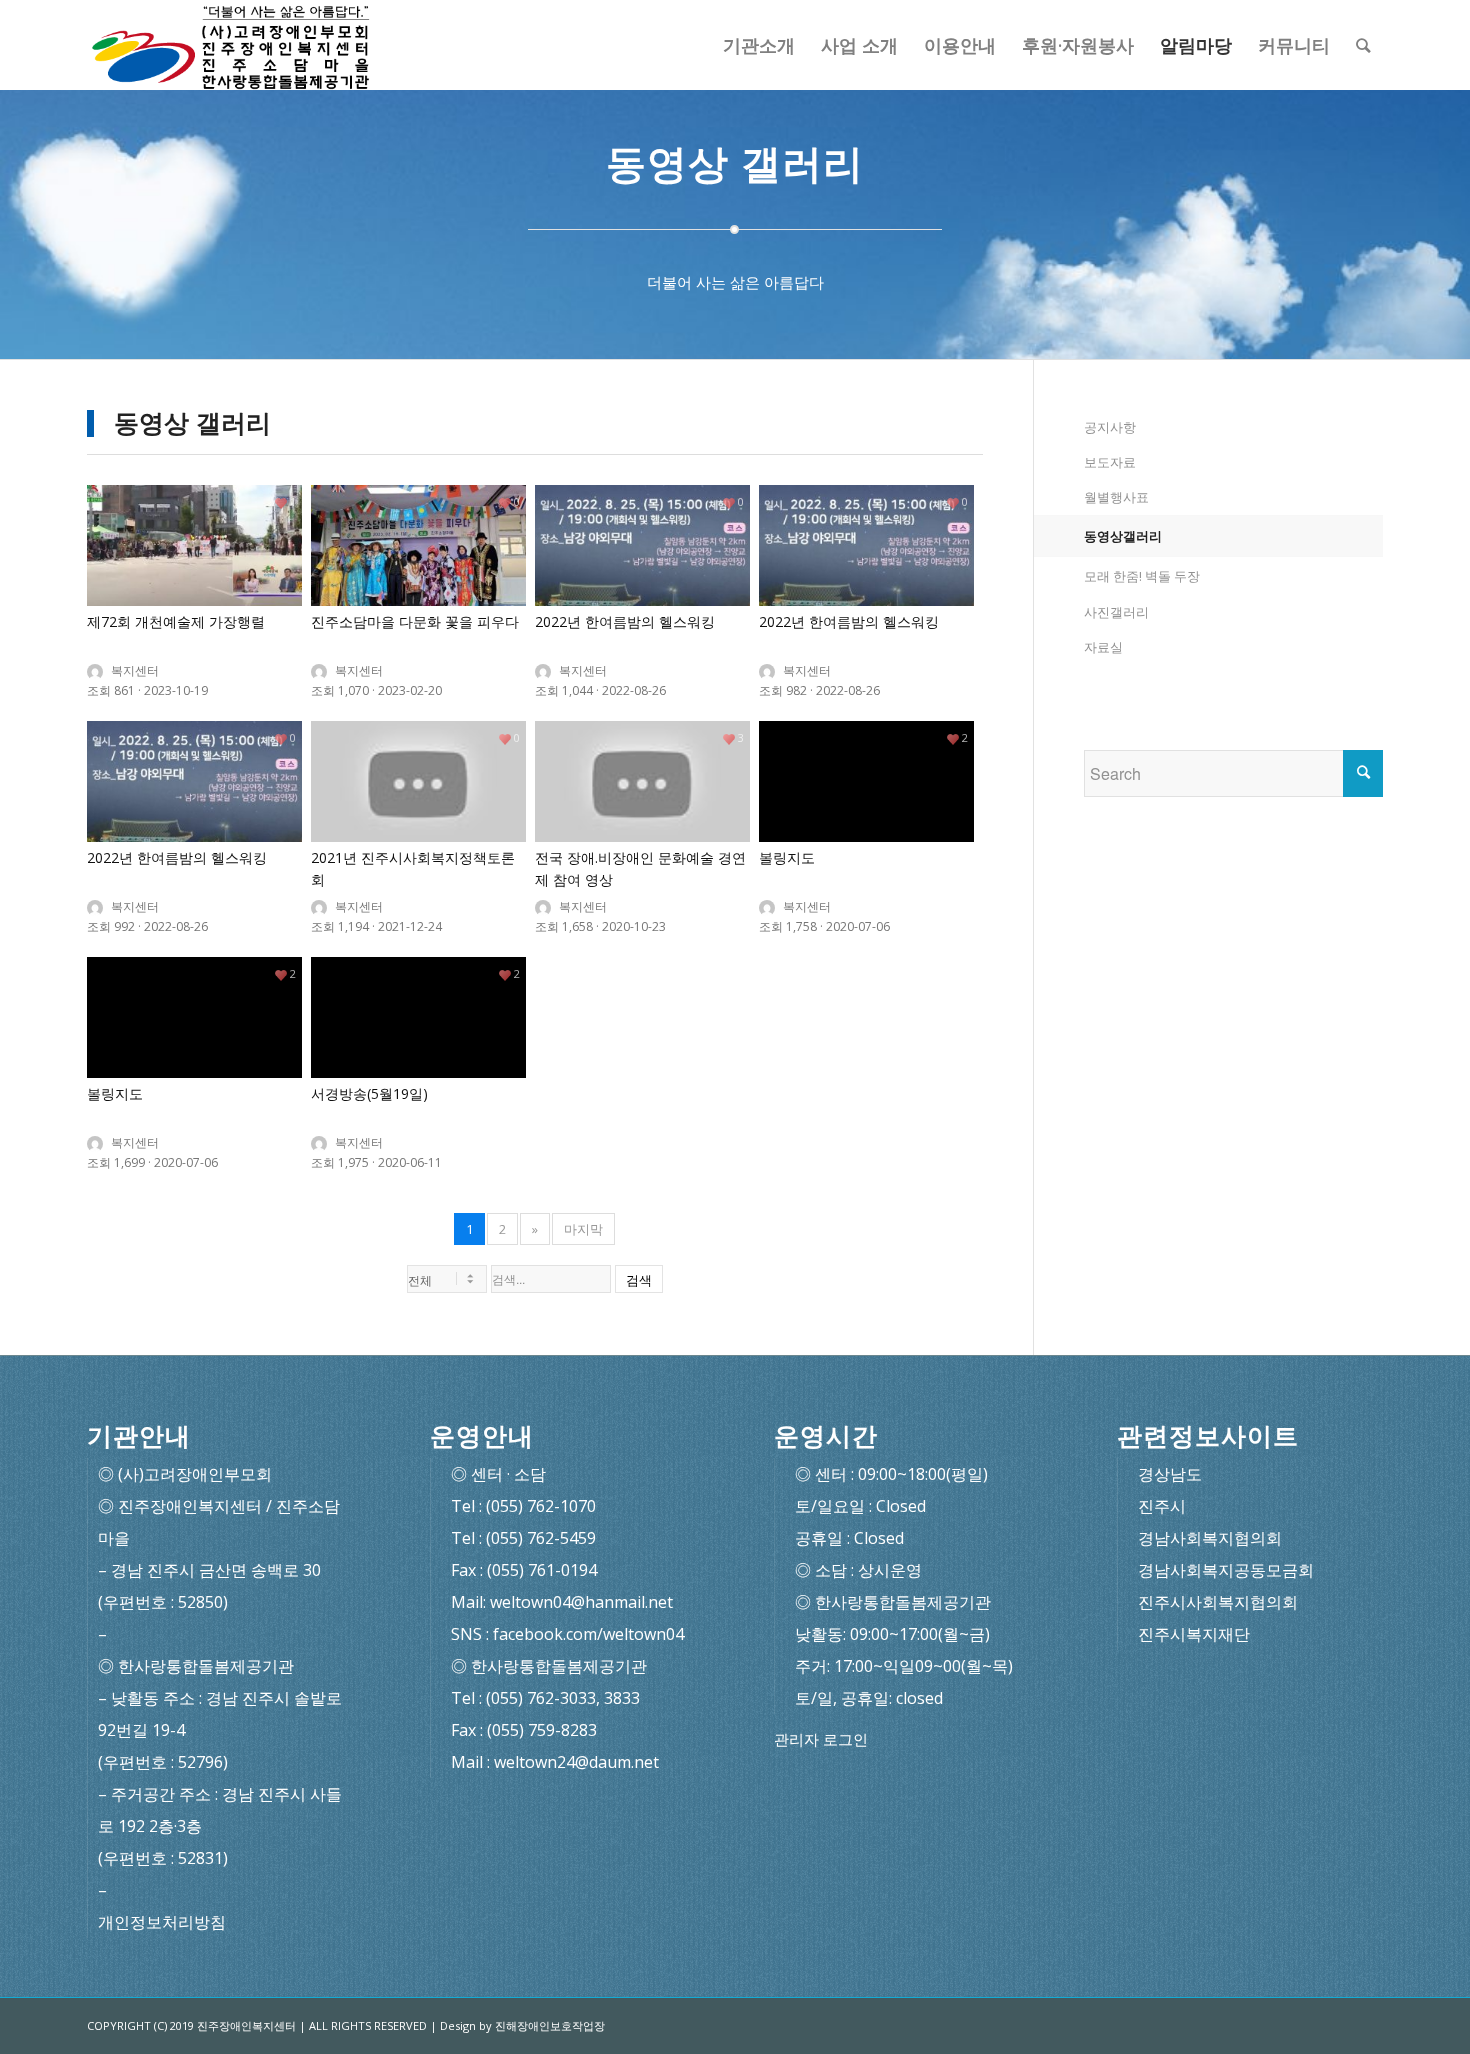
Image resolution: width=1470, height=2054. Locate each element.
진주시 (1162, 1506)
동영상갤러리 (1123, 536)
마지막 (583, 1229)
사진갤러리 (1116, 612)
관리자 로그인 (821, 1739)
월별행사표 (1116, 497)
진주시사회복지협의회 (1218, 1602)
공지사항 (1110, 427)
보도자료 (1110, 462)
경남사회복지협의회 (1210, 1538)
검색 (639, 1280)
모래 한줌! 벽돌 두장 (1142, 576)
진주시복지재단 (1194, 1634)
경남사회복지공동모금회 (1226, 1570)
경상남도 (1170, 1474)
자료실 (1103, 647)
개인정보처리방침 (162, 1922)
